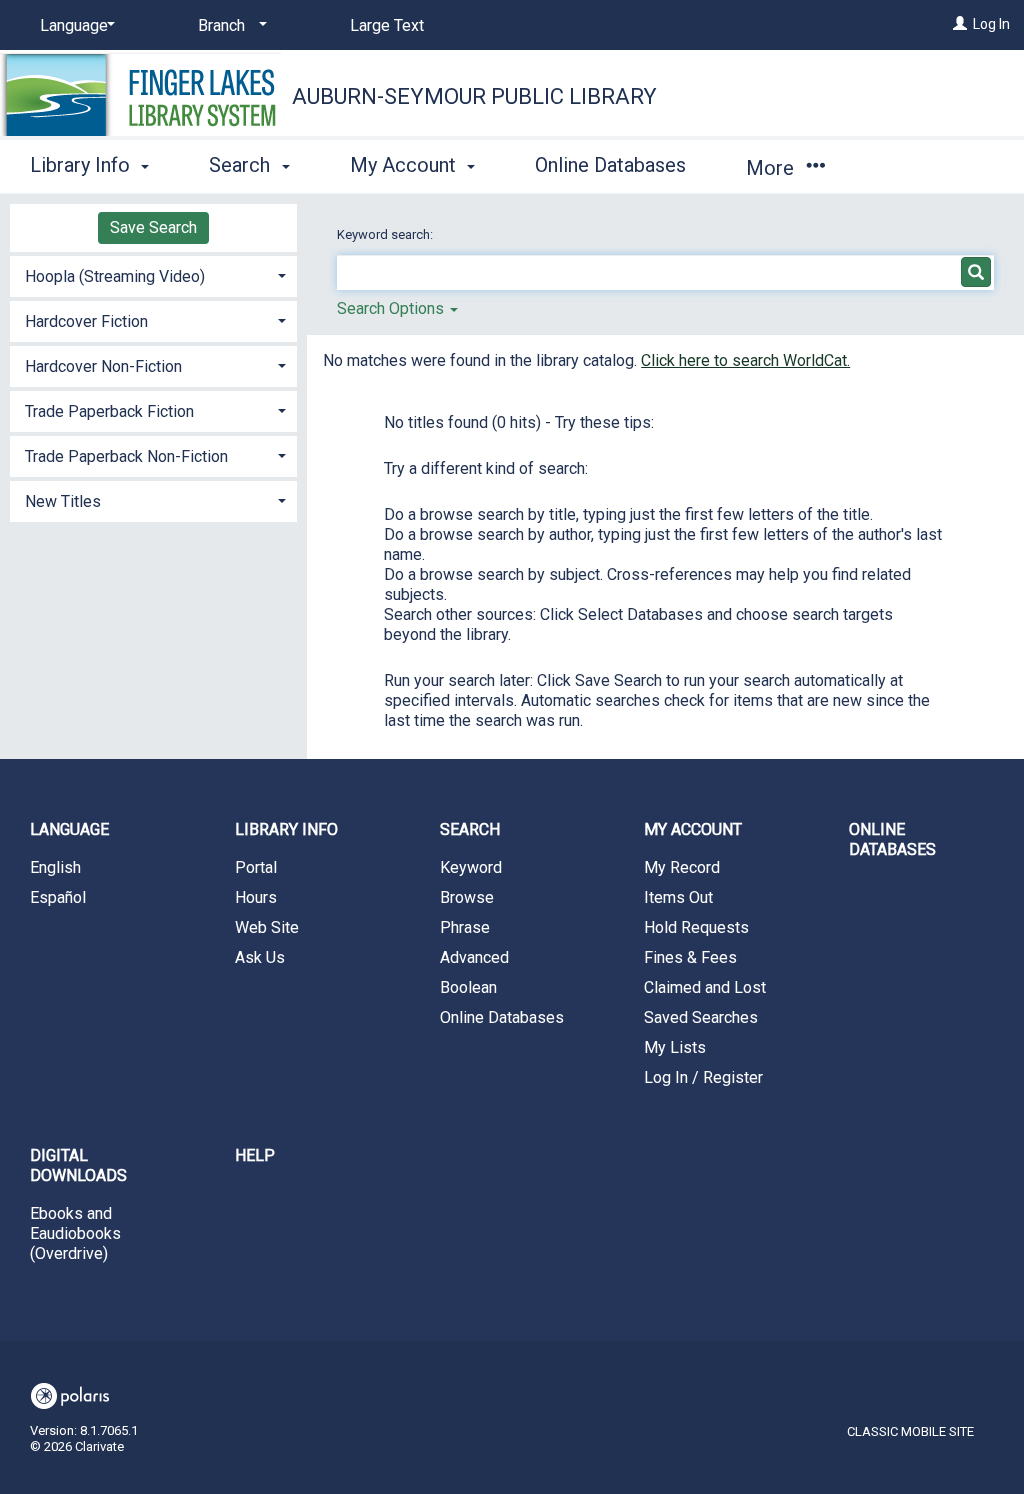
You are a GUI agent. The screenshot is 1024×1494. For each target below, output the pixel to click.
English (55, 867)
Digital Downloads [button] (78, 1165)
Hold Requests (696, 927)
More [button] (772, 168)
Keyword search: (386, 234)
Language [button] (69, 829)
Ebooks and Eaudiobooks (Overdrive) (75, 1233)
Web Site (267, 927)
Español (58, 897)
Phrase (465, 927)
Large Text (387, 25)
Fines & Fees (690, 957)
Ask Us (260, 957)
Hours (256, 897)
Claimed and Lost (705, 987)
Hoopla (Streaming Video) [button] (115, 276)
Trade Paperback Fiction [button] (109, 411)
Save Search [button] (153, 227)
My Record (682, 867)
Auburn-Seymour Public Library (474, 96)
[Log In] (960, 24)
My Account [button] (405, 165)
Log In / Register (703, 1077)
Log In (991, 24)
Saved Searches (701, 1017)
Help (255, 1155)
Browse (467, 897)
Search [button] (242, 165)
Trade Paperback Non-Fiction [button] (126, 456)
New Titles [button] (63, 501)
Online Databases (610, 165)
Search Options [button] (392, 308)
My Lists (675, 1047)
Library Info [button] (82, 165)
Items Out (678, 897)
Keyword (471, 867)
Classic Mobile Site (910, 1431)
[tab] (153, 274)
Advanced (474, 957)
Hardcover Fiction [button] (86, 321)
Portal (256, 867)
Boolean (468, 987)
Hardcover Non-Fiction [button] (103, 366)
